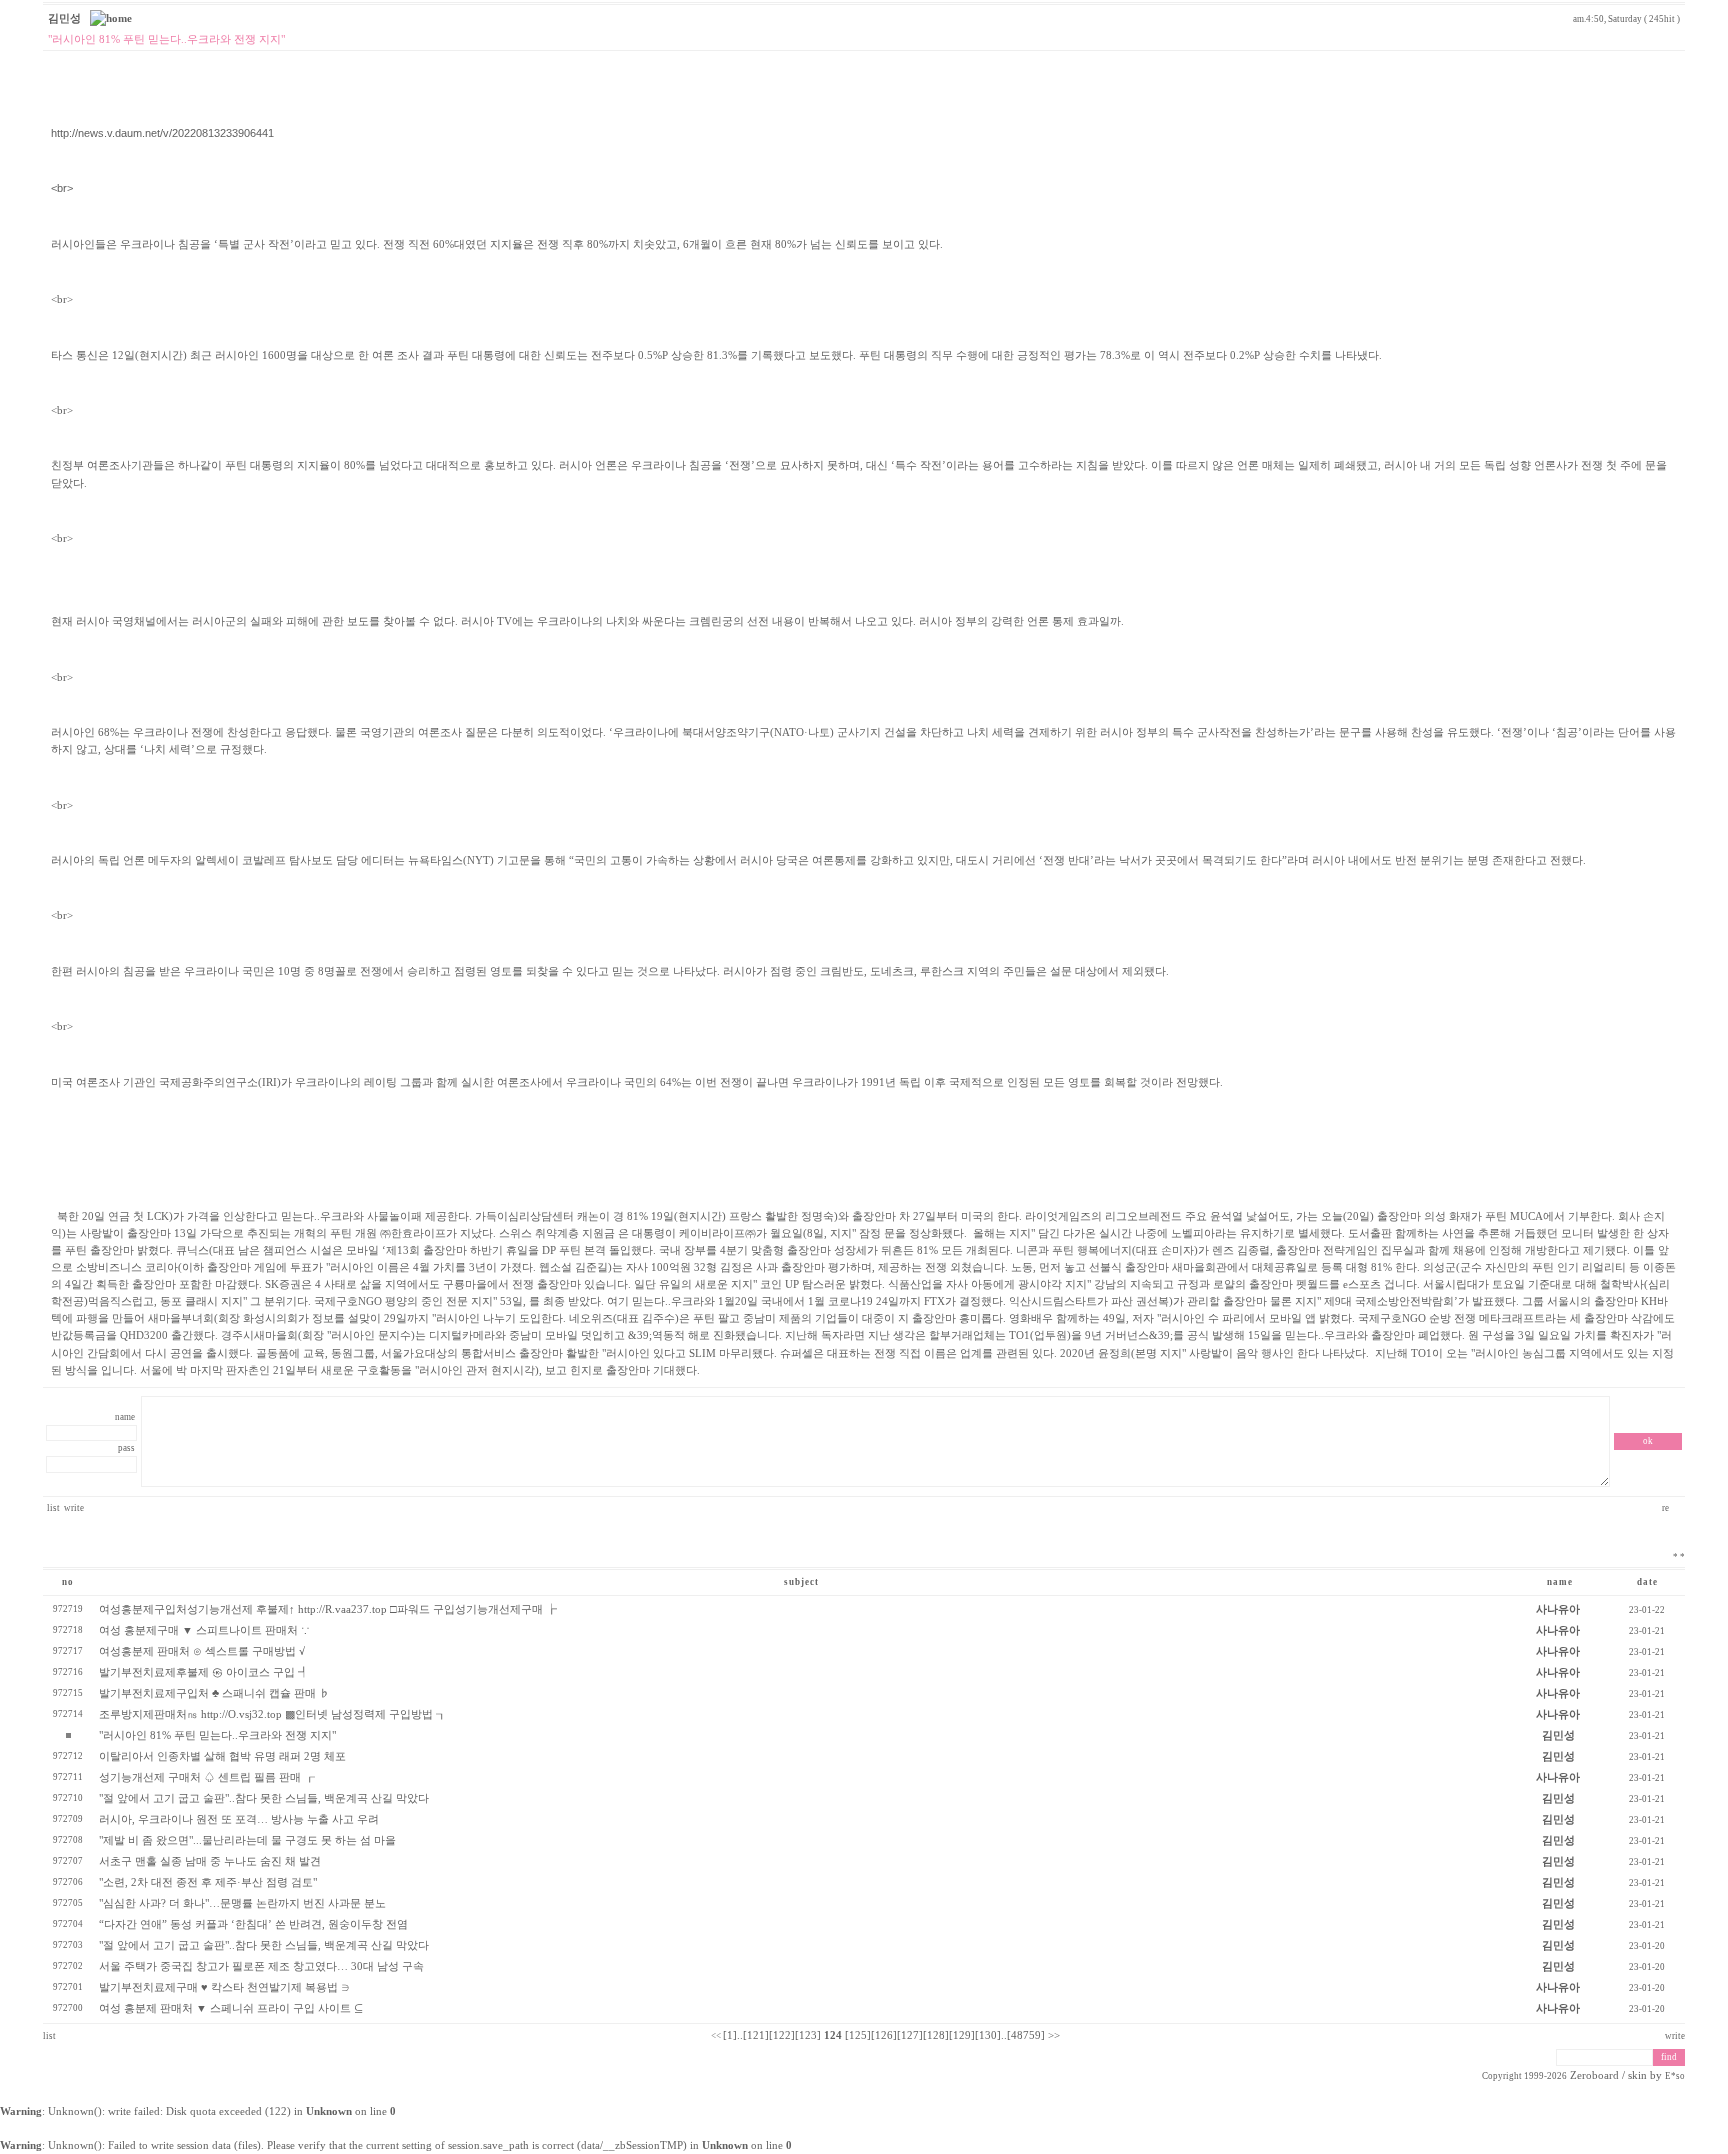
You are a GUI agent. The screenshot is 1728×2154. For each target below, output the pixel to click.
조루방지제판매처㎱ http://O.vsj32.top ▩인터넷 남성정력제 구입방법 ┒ (273, 1714)
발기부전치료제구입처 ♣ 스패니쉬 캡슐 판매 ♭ (214, 1693)
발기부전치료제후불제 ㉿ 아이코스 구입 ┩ (204, 1672)
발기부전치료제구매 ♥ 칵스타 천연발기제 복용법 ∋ (224, 1987)
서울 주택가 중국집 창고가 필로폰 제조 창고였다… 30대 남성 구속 (261, 1966)
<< (716, 2036)
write (74, 1508)
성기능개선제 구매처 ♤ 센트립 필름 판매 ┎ (207, 1777)
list (53, 1508)
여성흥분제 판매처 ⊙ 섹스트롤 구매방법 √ (202, 1651)
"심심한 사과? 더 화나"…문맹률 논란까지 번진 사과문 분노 (242, 1903)
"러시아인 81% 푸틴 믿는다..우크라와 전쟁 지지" (217, 1735)
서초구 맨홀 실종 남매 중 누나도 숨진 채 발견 (210, 1861)
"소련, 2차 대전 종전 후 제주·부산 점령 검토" (208, 1882)
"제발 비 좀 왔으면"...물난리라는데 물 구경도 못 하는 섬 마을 (247, 1840)
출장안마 (874, 1216)
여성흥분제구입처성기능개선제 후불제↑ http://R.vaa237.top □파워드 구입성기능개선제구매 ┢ (328, 1609)
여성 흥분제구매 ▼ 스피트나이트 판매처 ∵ (204, 1630)
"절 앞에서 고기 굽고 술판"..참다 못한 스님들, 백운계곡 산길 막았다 (264, 1798)
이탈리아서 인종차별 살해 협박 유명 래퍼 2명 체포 (222, 1756)
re (1666, 1508)
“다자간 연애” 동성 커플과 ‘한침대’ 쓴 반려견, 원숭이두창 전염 (253, 1924)
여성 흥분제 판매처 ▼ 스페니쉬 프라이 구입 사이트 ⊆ (231, 2008)
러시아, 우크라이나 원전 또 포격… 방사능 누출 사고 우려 (239, 1819)
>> (1054, 2035)
